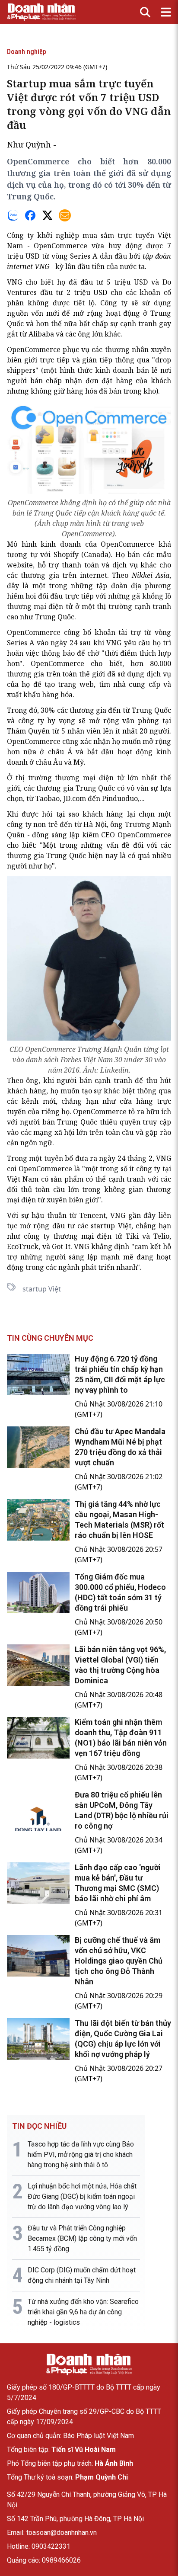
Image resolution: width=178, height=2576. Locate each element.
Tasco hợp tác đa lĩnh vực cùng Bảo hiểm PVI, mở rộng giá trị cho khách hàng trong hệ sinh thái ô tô (81, 2155)
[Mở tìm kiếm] (145, 12)
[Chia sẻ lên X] (48, 215)
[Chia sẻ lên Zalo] (13, 215)
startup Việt (42, 1289)
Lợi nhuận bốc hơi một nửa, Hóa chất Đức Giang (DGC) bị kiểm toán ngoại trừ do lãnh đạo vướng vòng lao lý (82, 2196)
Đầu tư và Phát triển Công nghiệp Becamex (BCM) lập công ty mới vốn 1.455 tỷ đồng (82, 2238)
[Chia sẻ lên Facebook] (30, 215)
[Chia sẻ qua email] (65, 215)
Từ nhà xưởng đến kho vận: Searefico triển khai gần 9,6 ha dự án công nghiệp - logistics (83, 2312)
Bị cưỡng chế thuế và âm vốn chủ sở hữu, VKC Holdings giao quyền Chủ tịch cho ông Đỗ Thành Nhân (119, 1961)
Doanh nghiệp (27, 52)
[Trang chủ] (89, 2365)
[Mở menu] (166, 12)
